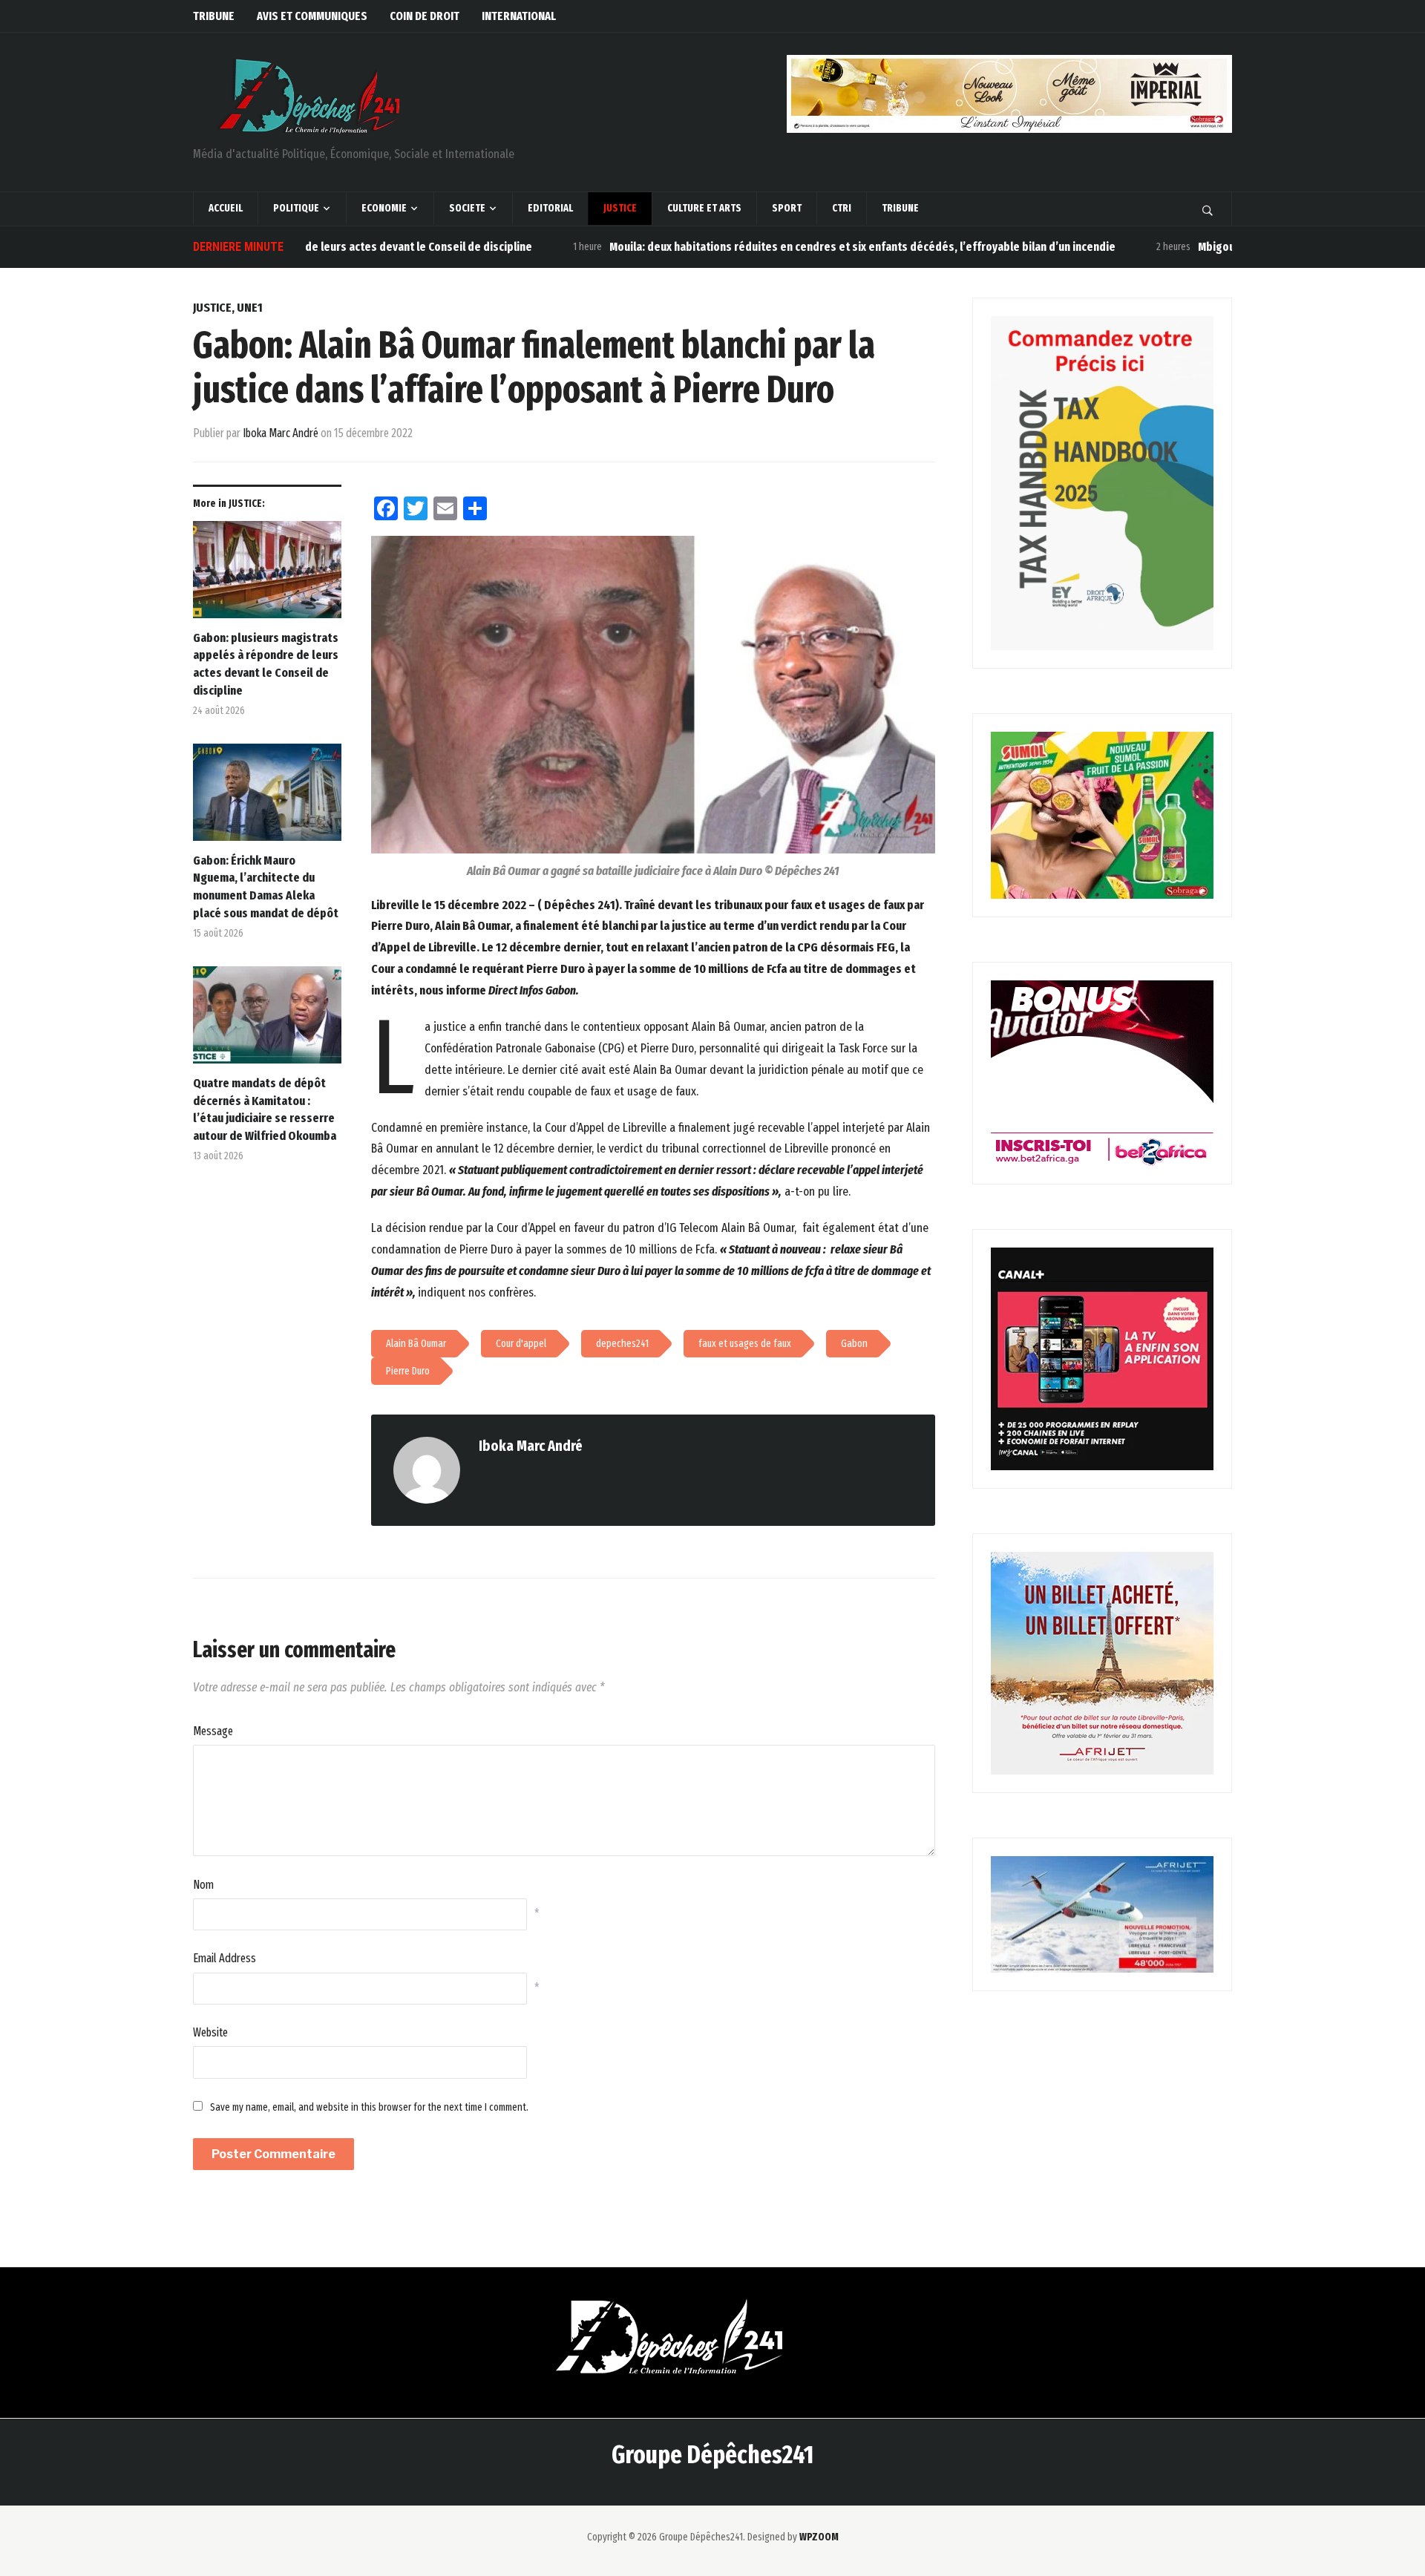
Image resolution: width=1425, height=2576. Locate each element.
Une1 (250, 308)
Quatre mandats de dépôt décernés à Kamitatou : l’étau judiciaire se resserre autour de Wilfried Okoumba (265, 1110)
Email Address (225, 1958)
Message (213, 1731)
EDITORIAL (550, 208)
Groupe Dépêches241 (712, 2455)
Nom (203, 1885)
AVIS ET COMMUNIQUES (312, 16)
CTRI (842, 208)
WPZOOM (819, 2537)
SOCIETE (467, 208)
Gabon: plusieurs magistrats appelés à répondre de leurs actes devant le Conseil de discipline (266, 664)
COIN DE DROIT (425, 16)
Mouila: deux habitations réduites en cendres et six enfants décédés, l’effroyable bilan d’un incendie (779, 247)
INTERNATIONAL (519, 16)
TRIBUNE (214, 16)
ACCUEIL (226, 208)
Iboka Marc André (281, 433)
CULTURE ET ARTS (704, 208)
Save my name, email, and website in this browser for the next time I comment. (369, 2107)
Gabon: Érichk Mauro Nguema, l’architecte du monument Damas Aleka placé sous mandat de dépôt (267, 887)
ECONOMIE (384, 208)
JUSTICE (620, 208)
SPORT (787, 208)
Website (210, 2032)
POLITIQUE (296, 208)
